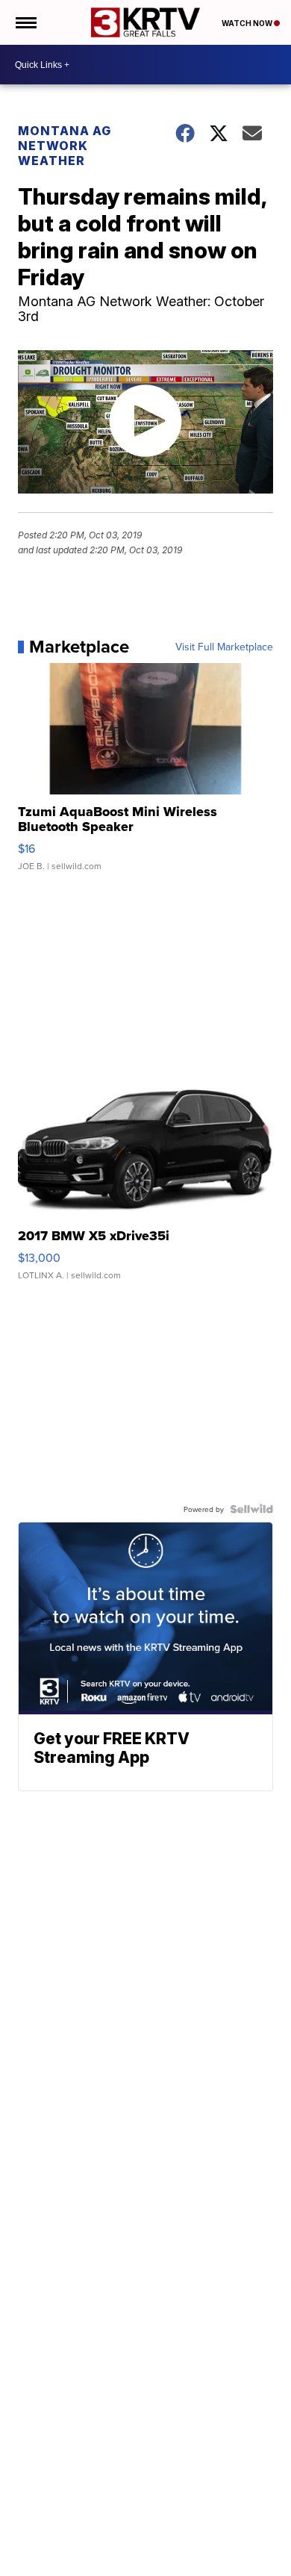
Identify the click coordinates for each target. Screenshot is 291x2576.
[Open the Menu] (25, 22)
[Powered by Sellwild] (251, 1509)
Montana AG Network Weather (65, 146)
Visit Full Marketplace (224, 647)
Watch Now (248, 23)
